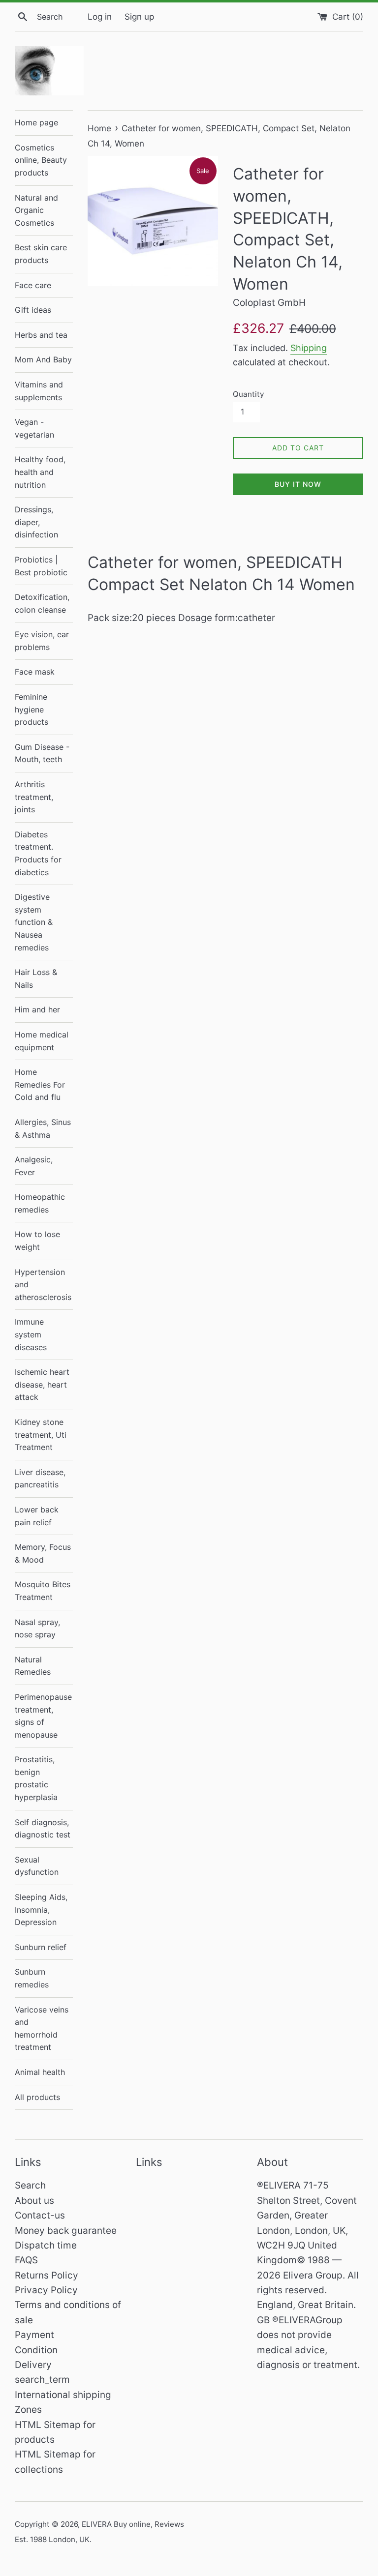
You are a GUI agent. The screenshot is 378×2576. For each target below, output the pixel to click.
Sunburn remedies (32, 1978)
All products (37, 2097)
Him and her (37, 1009)
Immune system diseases (31, 1334)
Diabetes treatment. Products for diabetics (38, 853)
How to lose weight (37, 1241)
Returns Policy (47, 2275)
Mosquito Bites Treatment (43, 1591)
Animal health (40, 2072)
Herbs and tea (41, 335)
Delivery (33, 2365)
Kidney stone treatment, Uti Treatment (41, 1435)
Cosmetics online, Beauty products (41, 160)
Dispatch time (46, 2245)
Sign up (139, 16)
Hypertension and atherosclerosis (43, 1285)
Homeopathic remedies (40, 1203)
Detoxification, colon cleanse (42, 603)
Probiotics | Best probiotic (41, 566)
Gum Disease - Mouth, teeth (42, 753)
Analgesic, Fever (34, 1166)
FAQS (26, 2260)
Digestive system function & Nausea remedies (34, 922)
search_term (42, 2380)
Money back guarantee (66, 2231)
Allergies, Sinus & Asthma (43, 1128)
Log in (100, 16)
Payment (34, 2335)
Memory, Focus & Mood (43, 1553)
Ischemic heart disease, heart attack (42, 1384)
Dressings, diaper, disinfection (36, 522)
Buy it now (298, 484)
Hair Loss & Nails (36, 978)
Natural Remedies (33, 1666)
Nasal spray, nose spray (37, 1629)
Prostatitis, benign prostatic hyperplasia (36, 1778)
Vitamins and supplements (39, 391)
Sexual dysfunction (37, 1866)
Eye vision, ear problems (42, 641)
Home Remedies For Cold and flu (40, 1084)
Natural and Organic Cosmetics (36, 210)
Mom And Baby (43, 359)
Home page (36, 122)
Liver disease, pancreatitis (40, 1479)
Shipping (309, 348)
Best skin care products (41, 254)
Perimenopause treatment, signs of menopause (43, 1716)
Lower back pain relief (37, 1516)
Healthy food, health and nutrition (40, 472)
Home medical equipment (42, 1041)
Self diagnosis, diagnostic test (43, 1829)
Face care (33, 285)
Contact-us (40, 2215)
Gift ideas (33, 310)
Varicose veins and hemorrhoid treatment (42, 2028)
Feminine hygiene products (31, 709)
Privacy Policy (46, 2290)
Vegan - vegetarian (34, 428)
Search (30, 2185)
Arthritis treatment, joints (34, 797)
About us (34, 2201)
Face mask (35, 672)
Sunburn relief (41, 1947)
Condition (36, 2350)
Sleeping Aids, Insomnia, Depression (41, 1910)
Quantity (248, 394)
